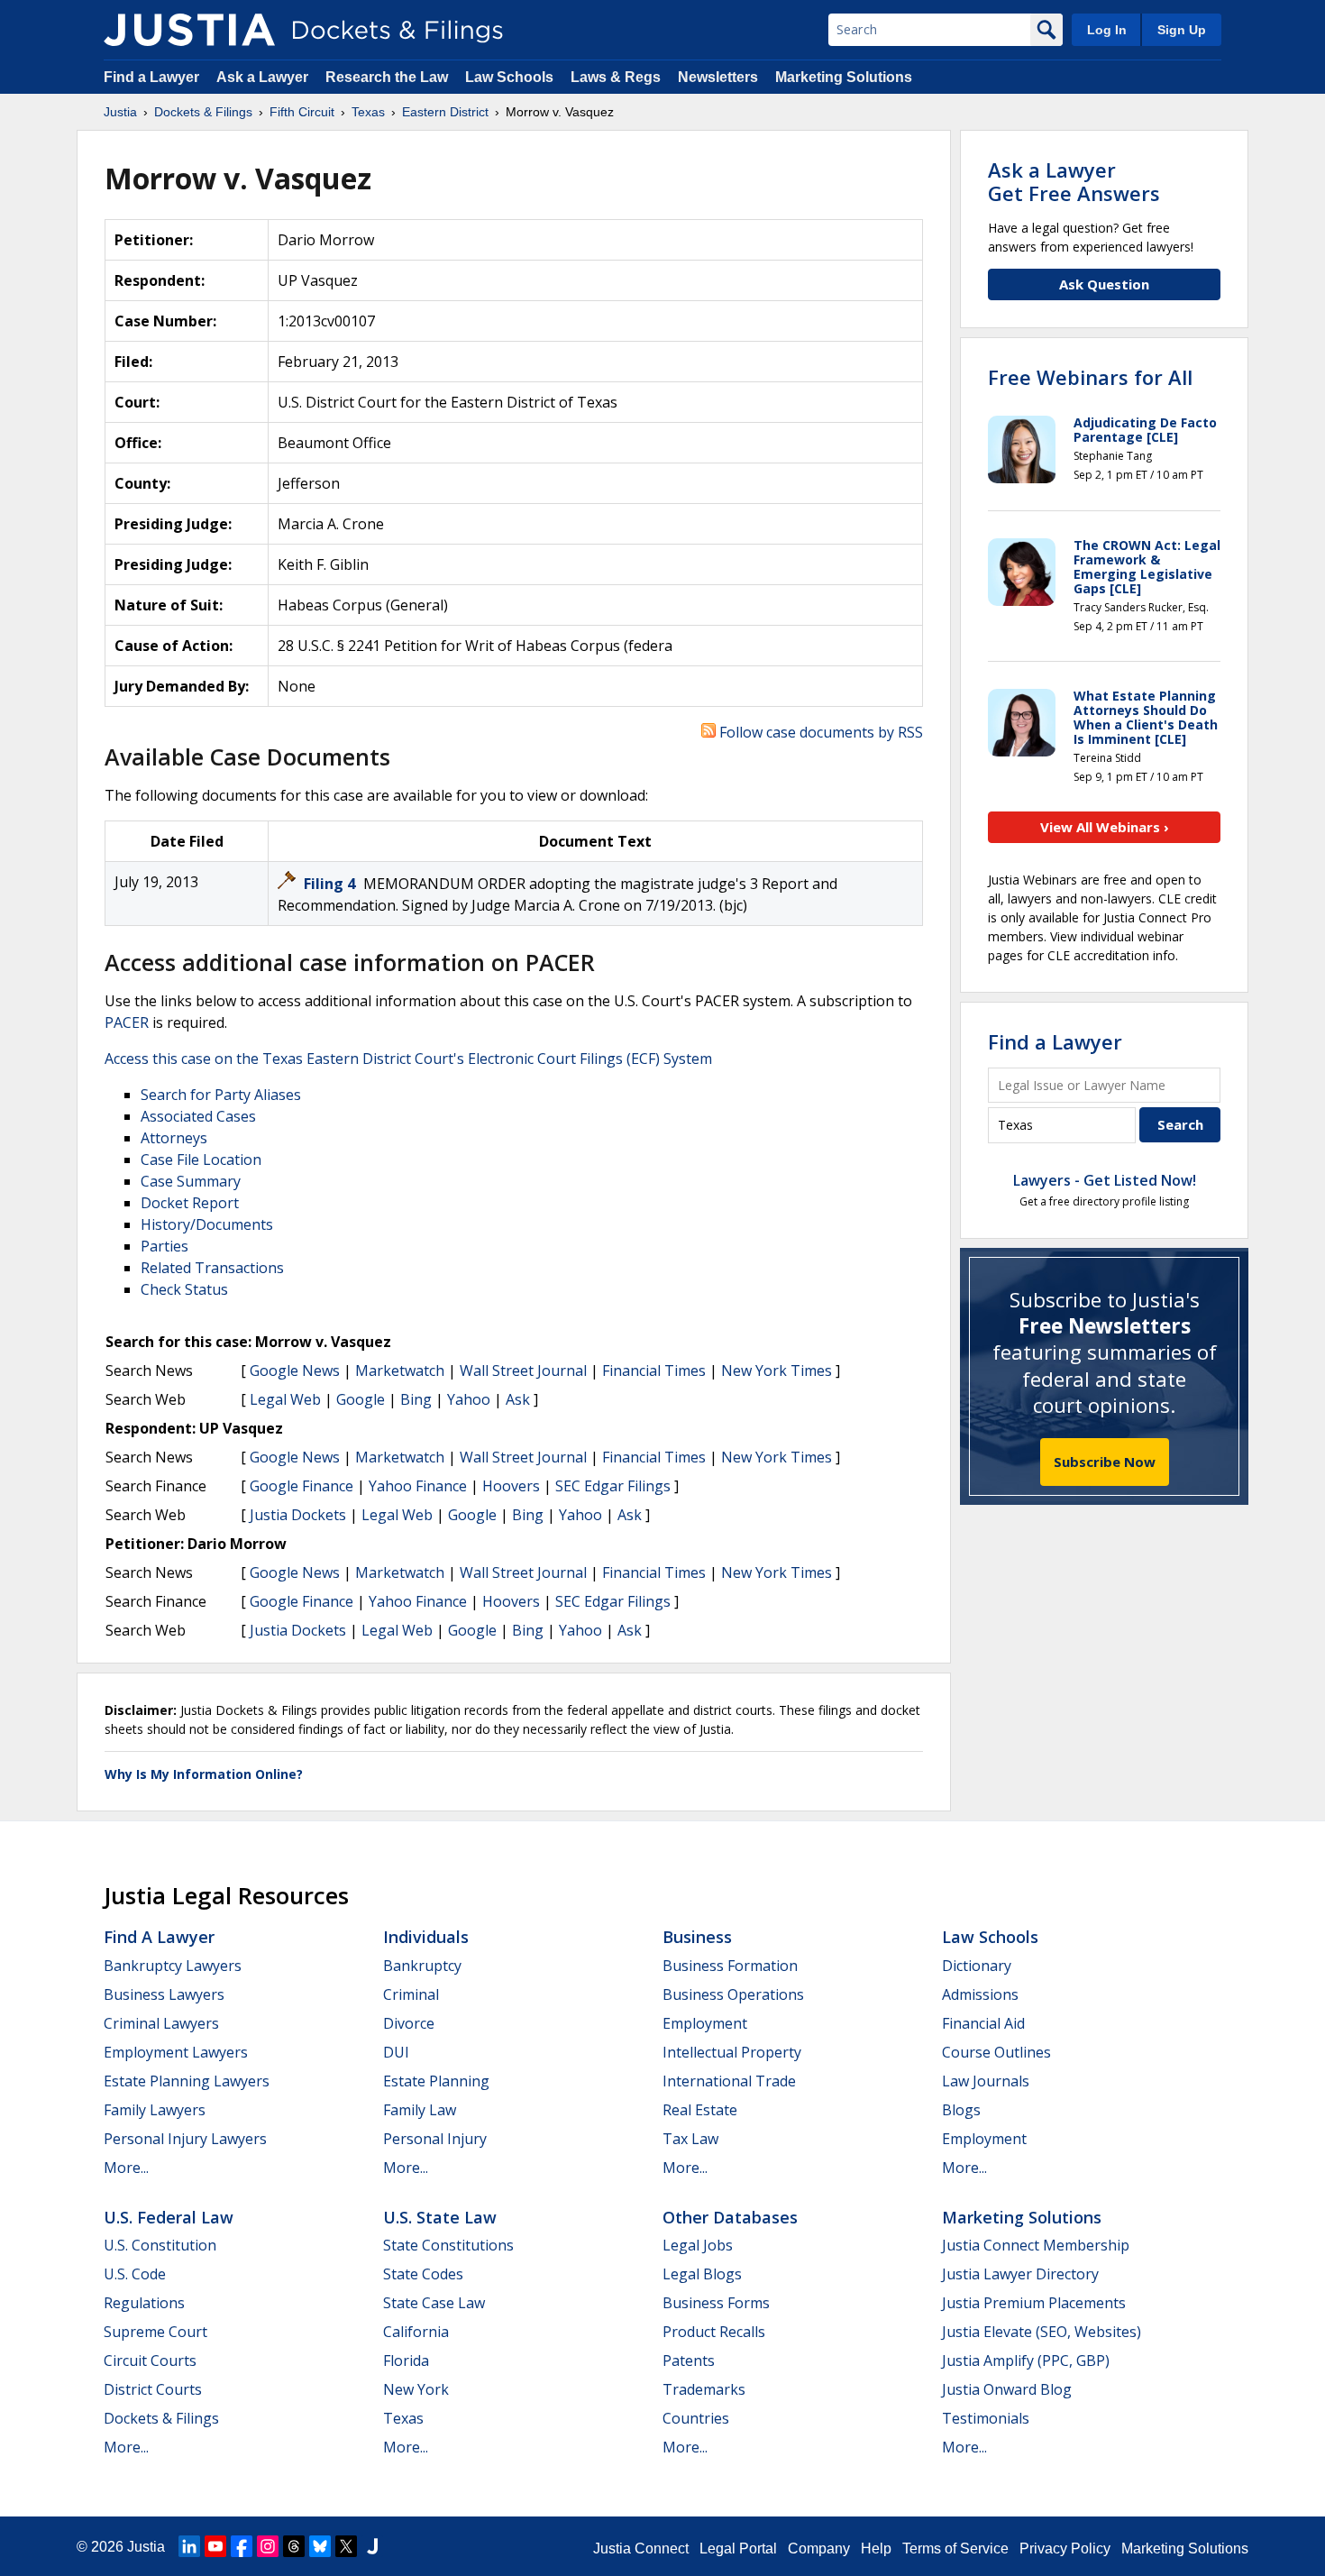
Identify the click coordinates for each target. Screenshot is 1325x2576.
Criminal (411, 1994)
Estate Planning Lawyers (187, 2081)
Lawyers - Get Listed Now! (1105, 1180)
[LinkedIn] (189, 2546)
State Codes (423, 2274)
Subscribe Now (1105, 1462)
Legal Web (285, 1399)
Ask (518, 1399)
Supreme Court (155, 2332)
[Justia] (189, 30)
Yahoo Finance (418, 1486)
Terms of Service (955, 2548)
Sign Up (1182, 30)
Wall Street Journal (523, 1371)
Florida (406, 2361)
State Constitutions (448, 2245)
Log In (1107, 30)
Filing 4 (331, 884)
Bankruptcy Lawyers (173, 1966)
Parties (164, 1246)
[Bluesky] (320, 2546)
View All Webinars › (1105, 827)
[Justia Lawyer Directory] (372, 2546)
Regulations (144, 2303)
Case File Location (201, 1160)
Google (361, 1399)
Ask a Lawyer (264, 77)
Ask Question (1104, 284)
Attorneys (174, 1138)
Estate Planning (436, 2081)
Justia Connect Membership (1036, 2245)
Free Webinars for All (1090, 377)
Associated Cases (198, 1116)
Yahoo (469, 1399)
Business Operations (733, 1994)
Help (876, 2548)
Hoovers (511, 1486)
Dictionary (977, 1966)
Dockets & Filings (161, 2418)
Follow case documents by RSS (819, 732)
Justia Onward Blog (1007, 2389)
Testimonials (986, 2418)
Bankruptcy (422, 1966)
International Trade (729, 2081)
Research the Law (387, 77)
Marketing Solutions (844, 77)
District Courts (153, 2389)
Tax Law (690, 2139)
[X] (346, 2546)
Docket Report (190, 1203)
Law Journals (986, 2081)
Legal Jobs (698, 2245)
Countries (696, 2418)
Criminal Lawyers (161, 2023)
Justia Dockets (298, 1515)
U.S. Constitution (160, 2245)
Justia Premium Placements (1034, 2303)
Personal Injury (435, 2139)
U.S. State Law (440, 2217)
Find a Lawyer (151, 77)
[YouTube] (215, 2546)
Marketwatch (400, 1371)
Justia (146, 2547)
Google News (295, 1371)
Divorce (409, 2023)
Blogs (961, 2110)
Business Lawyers (164, 1994)
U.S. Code (135, 2274)
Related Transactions (212, 1268)
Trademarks (704, 2389)
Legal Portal (738, 2548)
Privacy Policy (1065, 2548)
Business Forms (716, 2303)
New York (416, 2389)
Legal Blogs (702, 2274)
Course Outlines (996, 2052)
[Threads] (294, 2546)
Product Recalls (714, 2332)
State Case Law (434, 2303)
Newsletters (718, 77)
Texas (403, 2418)
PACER (127, 1022)
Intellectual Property (732, 2052)
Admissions (980, 1994)
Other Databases (730, 2217)
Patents (689, 2361)
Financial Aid (983, 2023)
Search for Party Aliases (221, 1095)
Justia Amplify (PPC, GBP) (1026, 2361)
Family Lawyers (155, 2110)
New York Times (777, 1371)
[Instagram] (268, 2546)
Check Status (184, 1289)
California (416, 2332)
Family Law (420, 2110)
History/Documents (207, 1224)
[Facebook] (242, 2546)
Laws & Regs (616, 77)
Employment (705, 2023)
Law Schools (509, 77)
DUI (396, 2052)
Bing (416, 1399)
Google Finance (302, 1486)
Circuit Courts (150, 2361)
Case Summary (191, 1181)
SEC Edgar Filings (613, 1486)
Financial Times (654, 1371)
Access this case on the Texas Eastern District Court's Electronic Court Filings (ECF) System (408, 1059)
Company (819, 2548)
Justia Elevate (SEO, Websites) (1042, 2332)
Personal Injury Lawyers (185, 2139)
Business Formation (730, 1966)
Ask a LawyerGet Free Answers (1074, 181)
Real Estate (700, 2110)
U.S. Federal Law (169, 2217)
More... (126, 2168)
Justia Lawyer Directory (1020, 2274)
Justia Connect (641, 2548)
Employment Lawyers (176, 2052)
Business (697, 1937)
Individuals (426, 1937)
